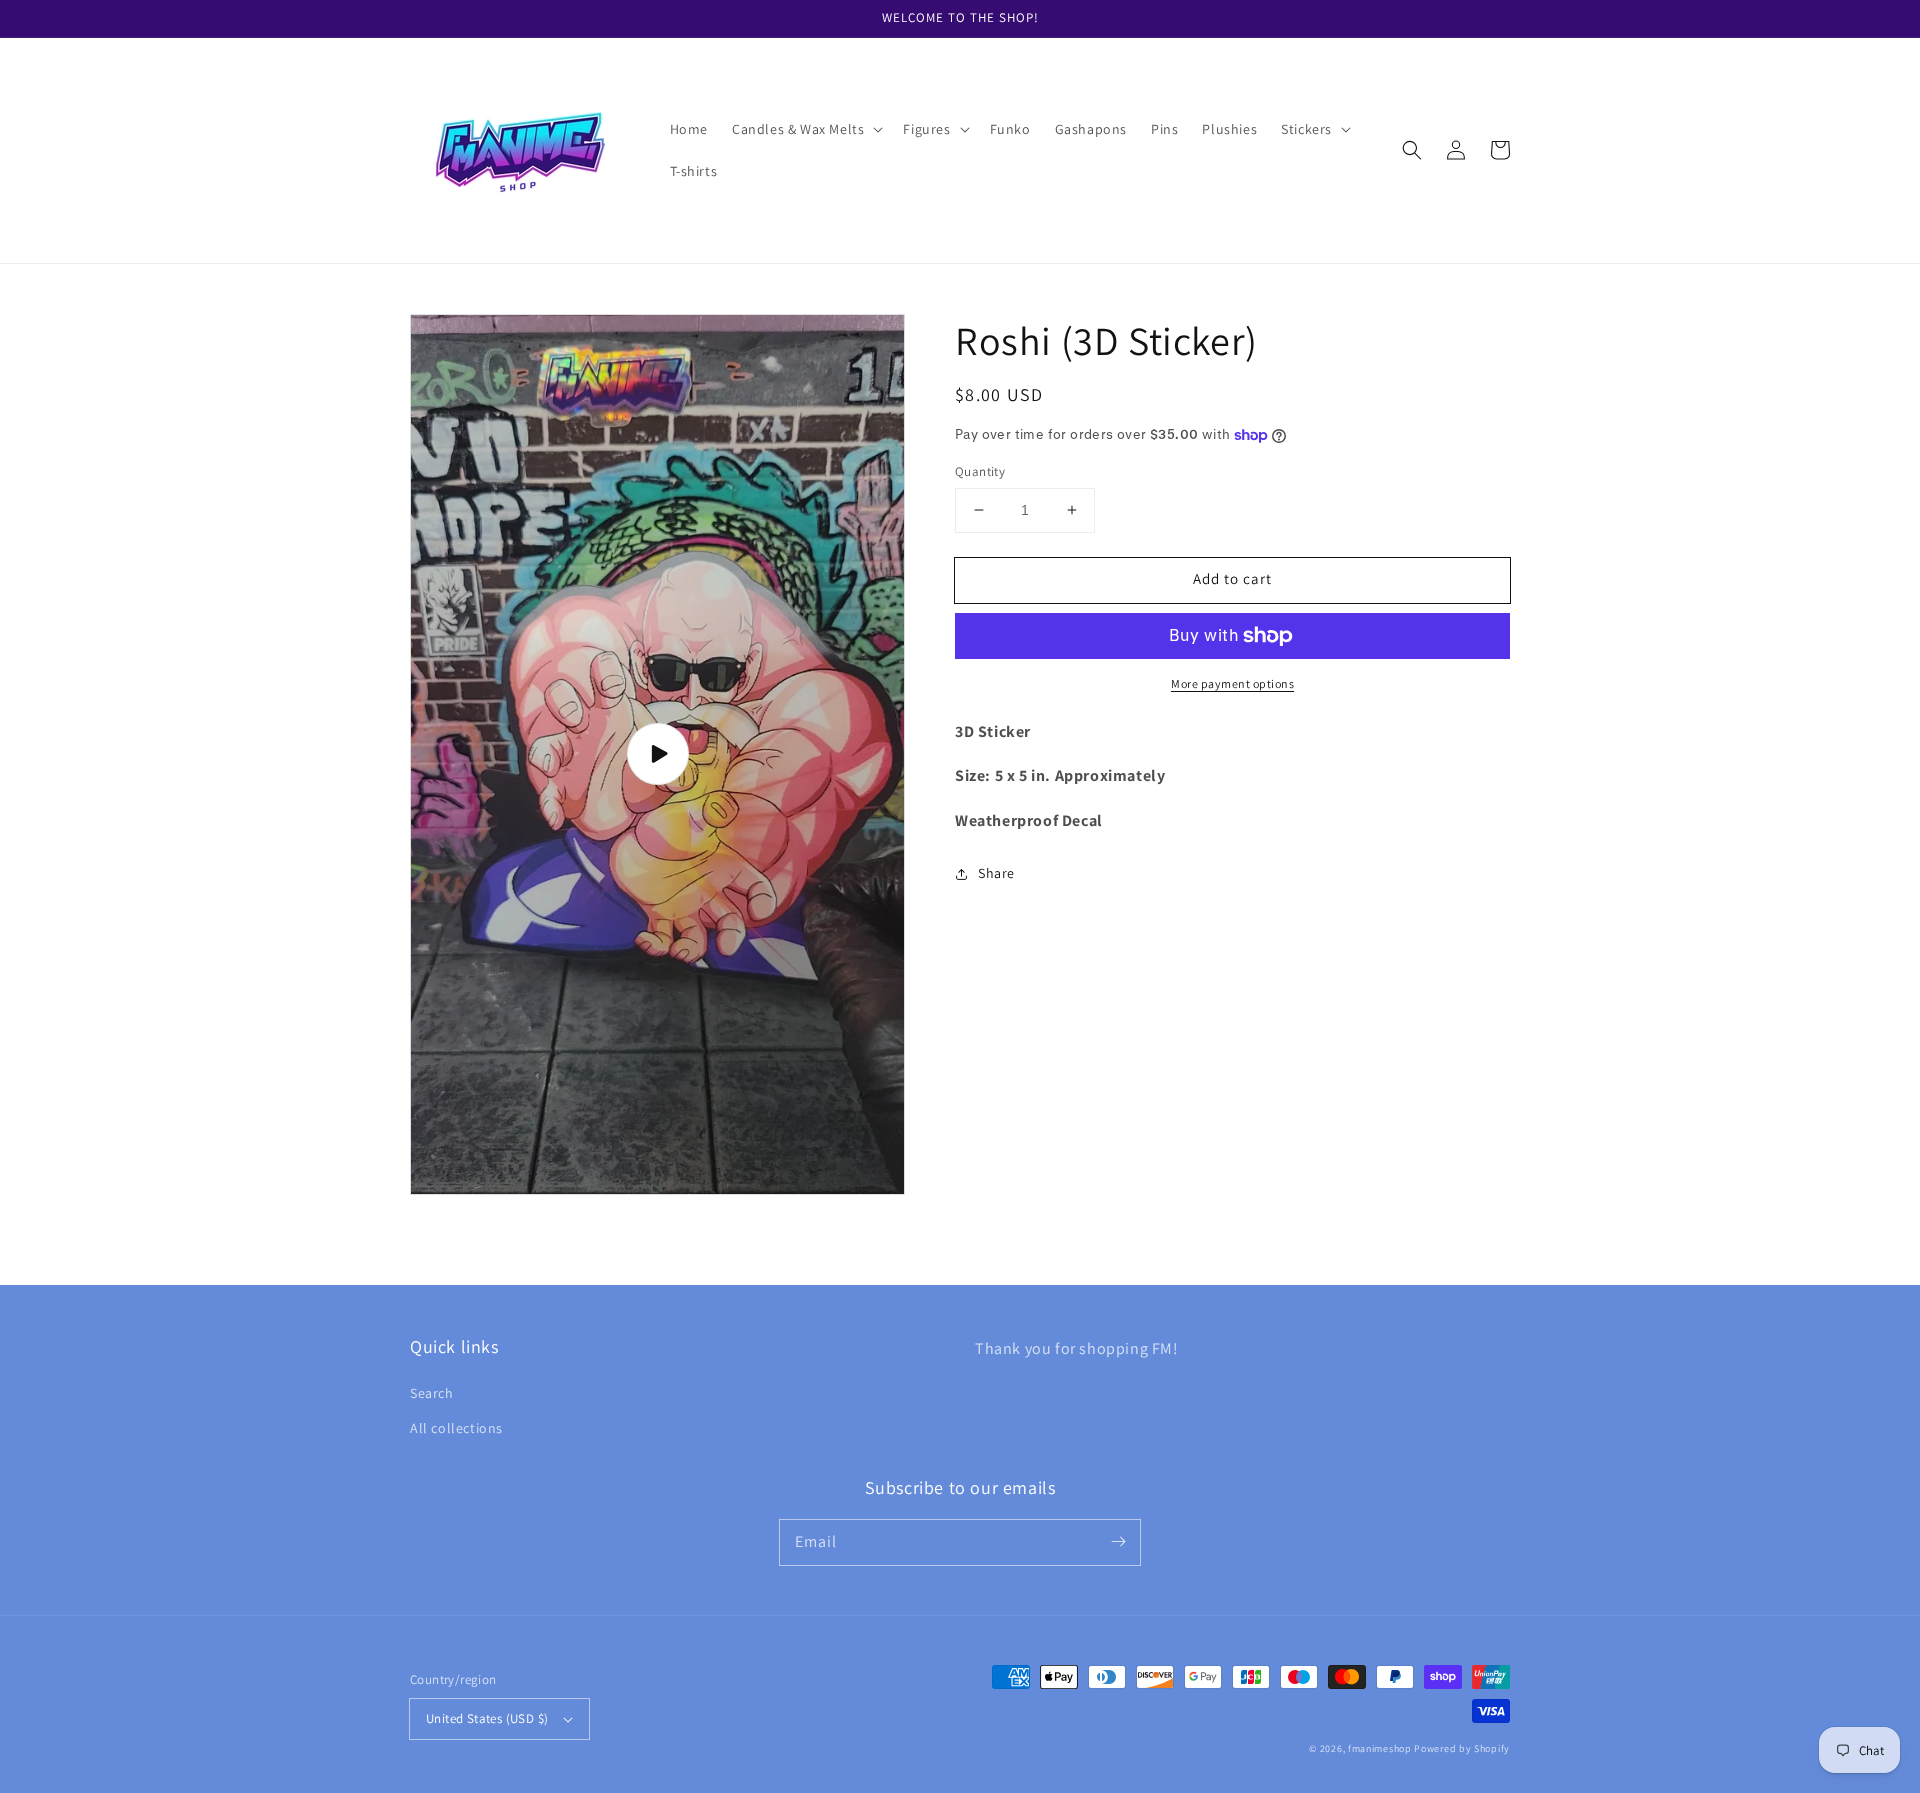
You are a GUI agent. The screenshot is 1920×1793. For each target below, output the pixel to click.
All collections (456, 1428)
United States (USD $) (487, 1718)
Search (432, 1393)
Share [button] (996, 873)
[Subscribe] (1118, 1542)
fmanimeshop (1380, 1748)
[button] (805, 129)
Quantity (980, 471)
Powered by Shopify (1462, 1748)
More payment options (1232, 683)
